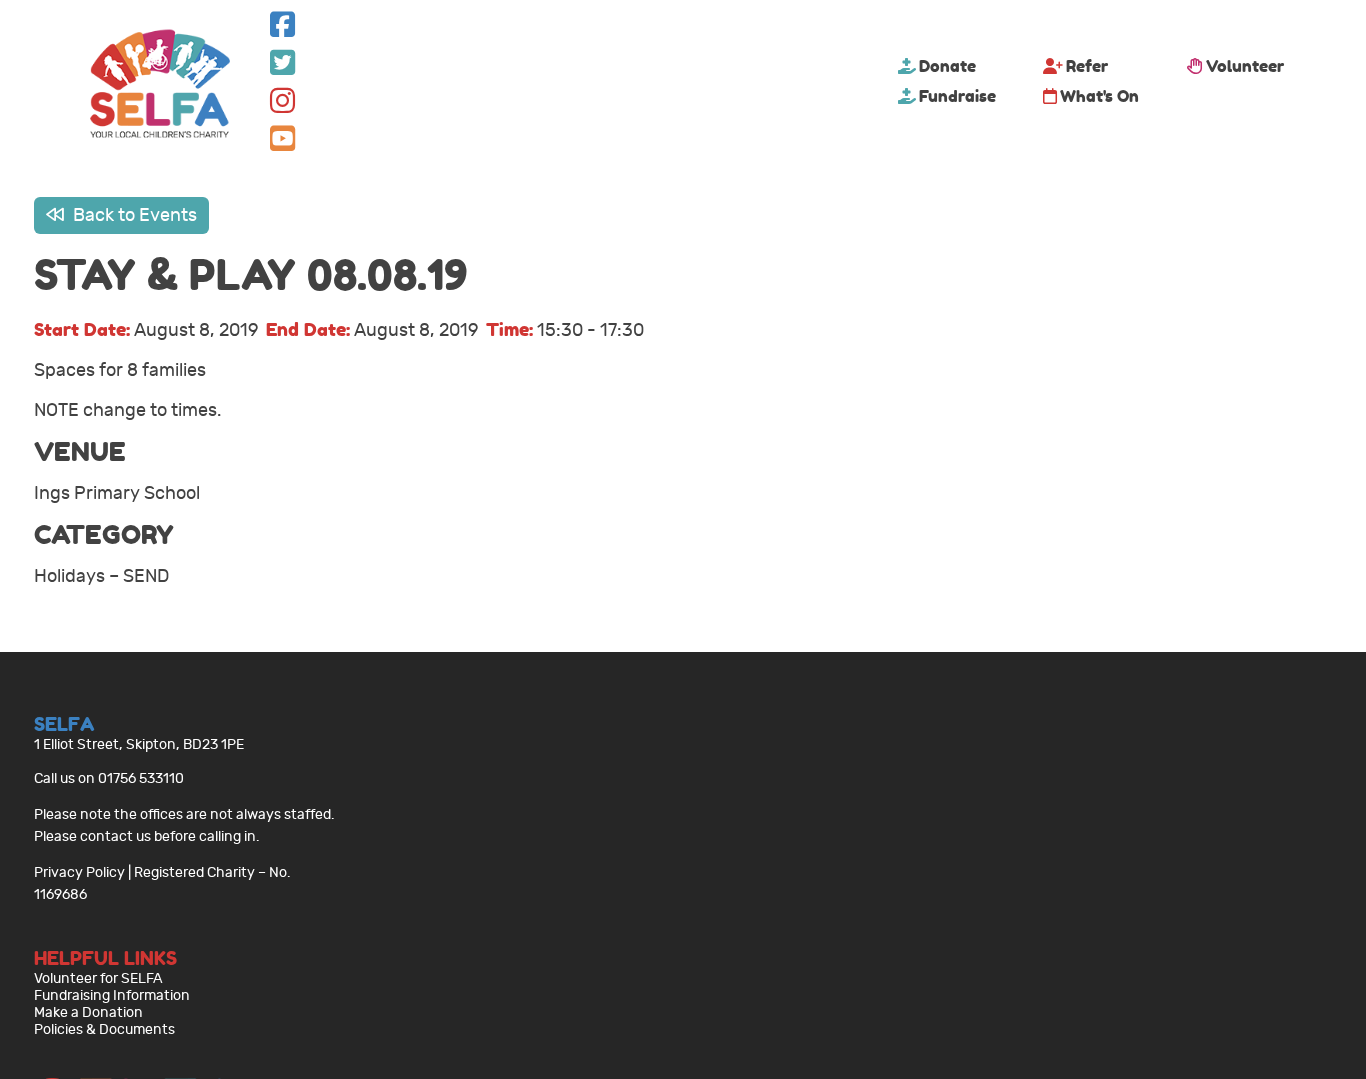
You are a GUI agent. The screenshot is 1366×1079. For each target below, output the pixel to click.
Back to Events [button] (133, 215)
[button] (282, 29)
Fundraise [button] (957, 96)
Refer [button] (1087, 66)
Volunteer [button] (1245, 66)
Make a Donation (88, 1012)
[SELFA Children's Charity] (160, 86)
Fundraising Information (112, 995)
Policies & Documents (104, 1029)
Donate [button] (947, 66)
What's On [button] (1099, 96)
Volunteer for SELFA (98, 978)
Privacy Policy (79, 872)
